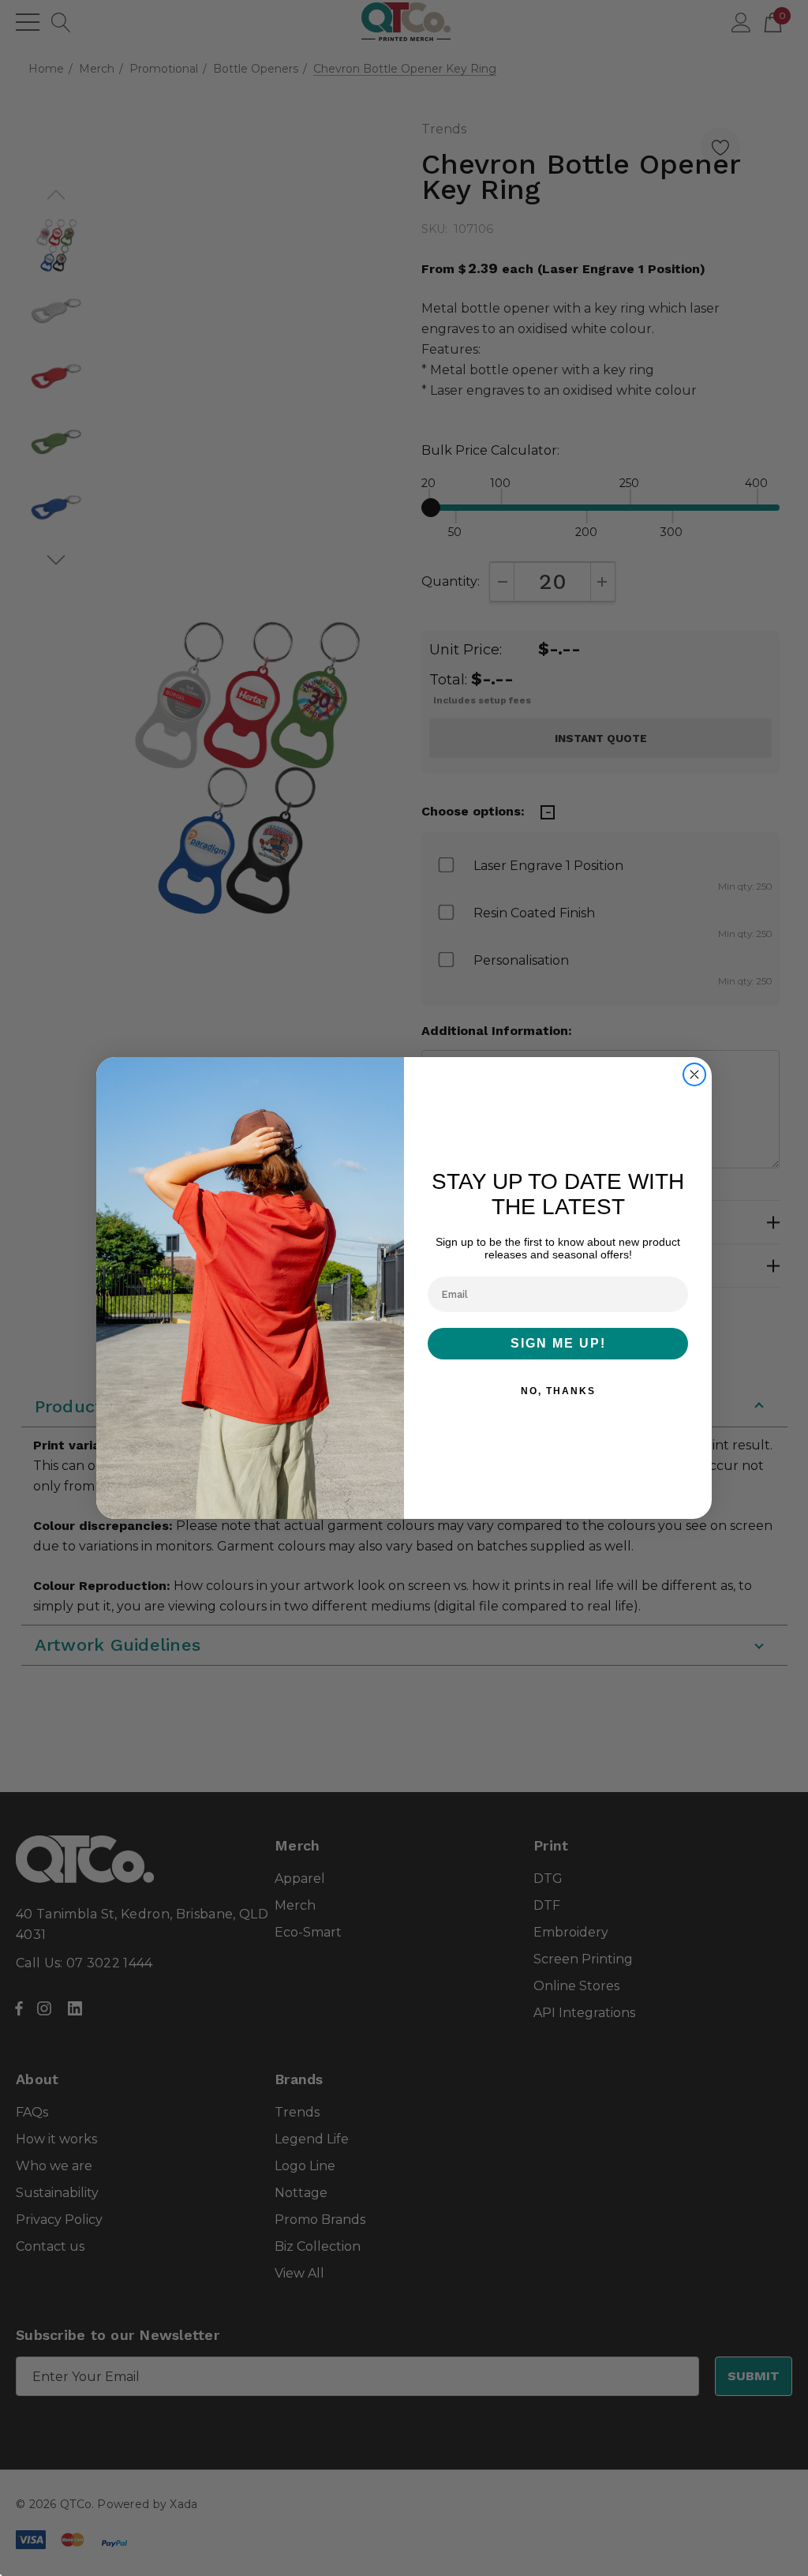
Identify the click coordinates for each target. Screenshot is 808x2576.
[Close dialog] (694, 1074)
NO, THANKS (558, 1391)
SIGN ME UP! (558, 1343)
